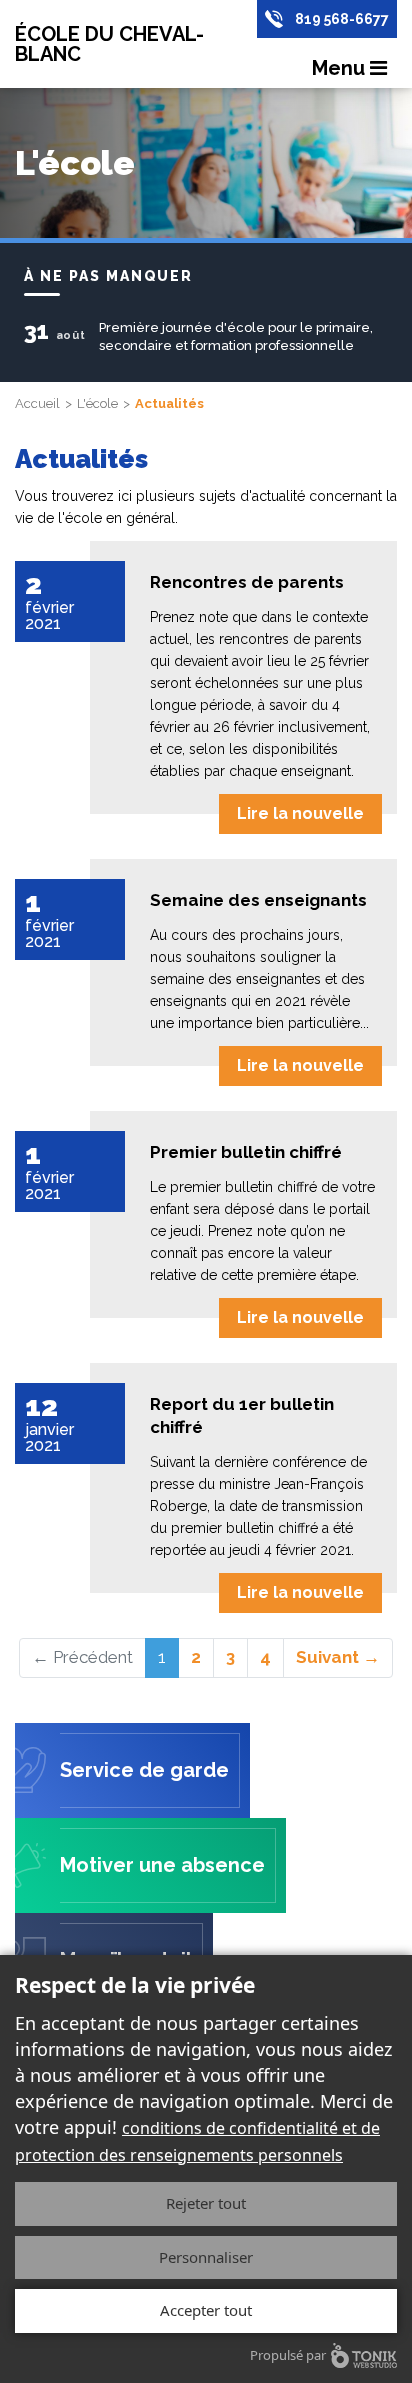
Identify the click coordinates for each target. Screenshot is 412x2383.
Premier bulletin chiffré (246, 1152)
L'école (97, 403)
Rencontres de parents (247, 582)
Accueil (37, 403)
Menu (341, 68)
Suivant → (338, 1657)
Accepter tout (206, 2310)
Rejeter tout (206, 2203)
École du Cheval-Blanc (109, 44)
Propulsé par (288, 2355)
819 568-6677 (342, 19)
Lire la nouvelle (300, 813)
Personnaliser (206, 2257)
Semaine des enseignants (258, 900)
